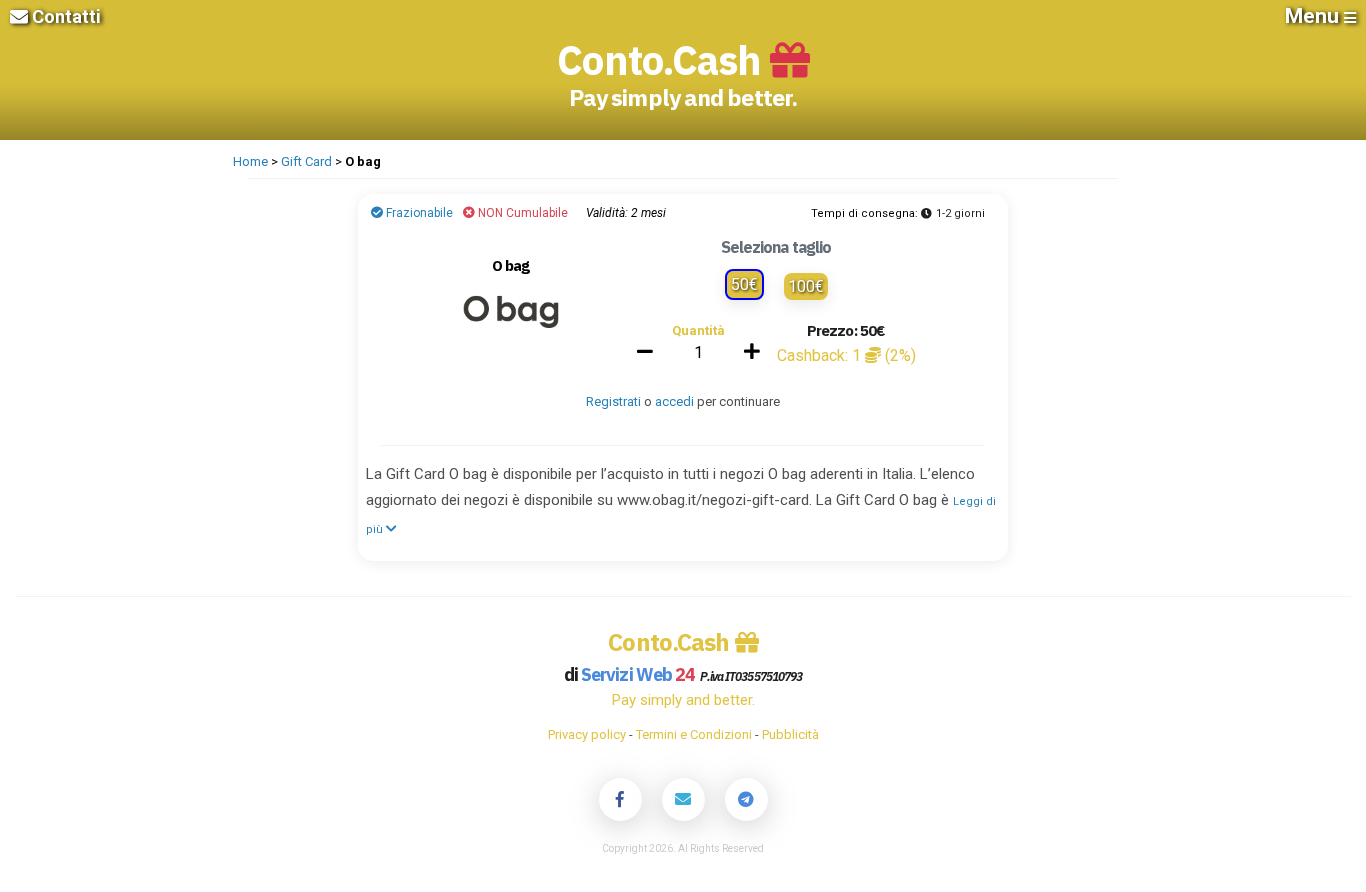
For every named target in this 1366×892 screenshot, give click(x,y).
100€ (806, 286)
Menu (1314, 16)
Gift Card (306, 161)
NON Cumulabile (521, 213)
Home (250, 161)
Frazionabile (418, 213)
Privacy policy (587, 734)
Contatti (64, 16)
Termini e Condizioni (694, 734)
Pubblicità (790, 734)
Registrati (613, 401)
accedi (674, 401)
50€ (744, 284)
